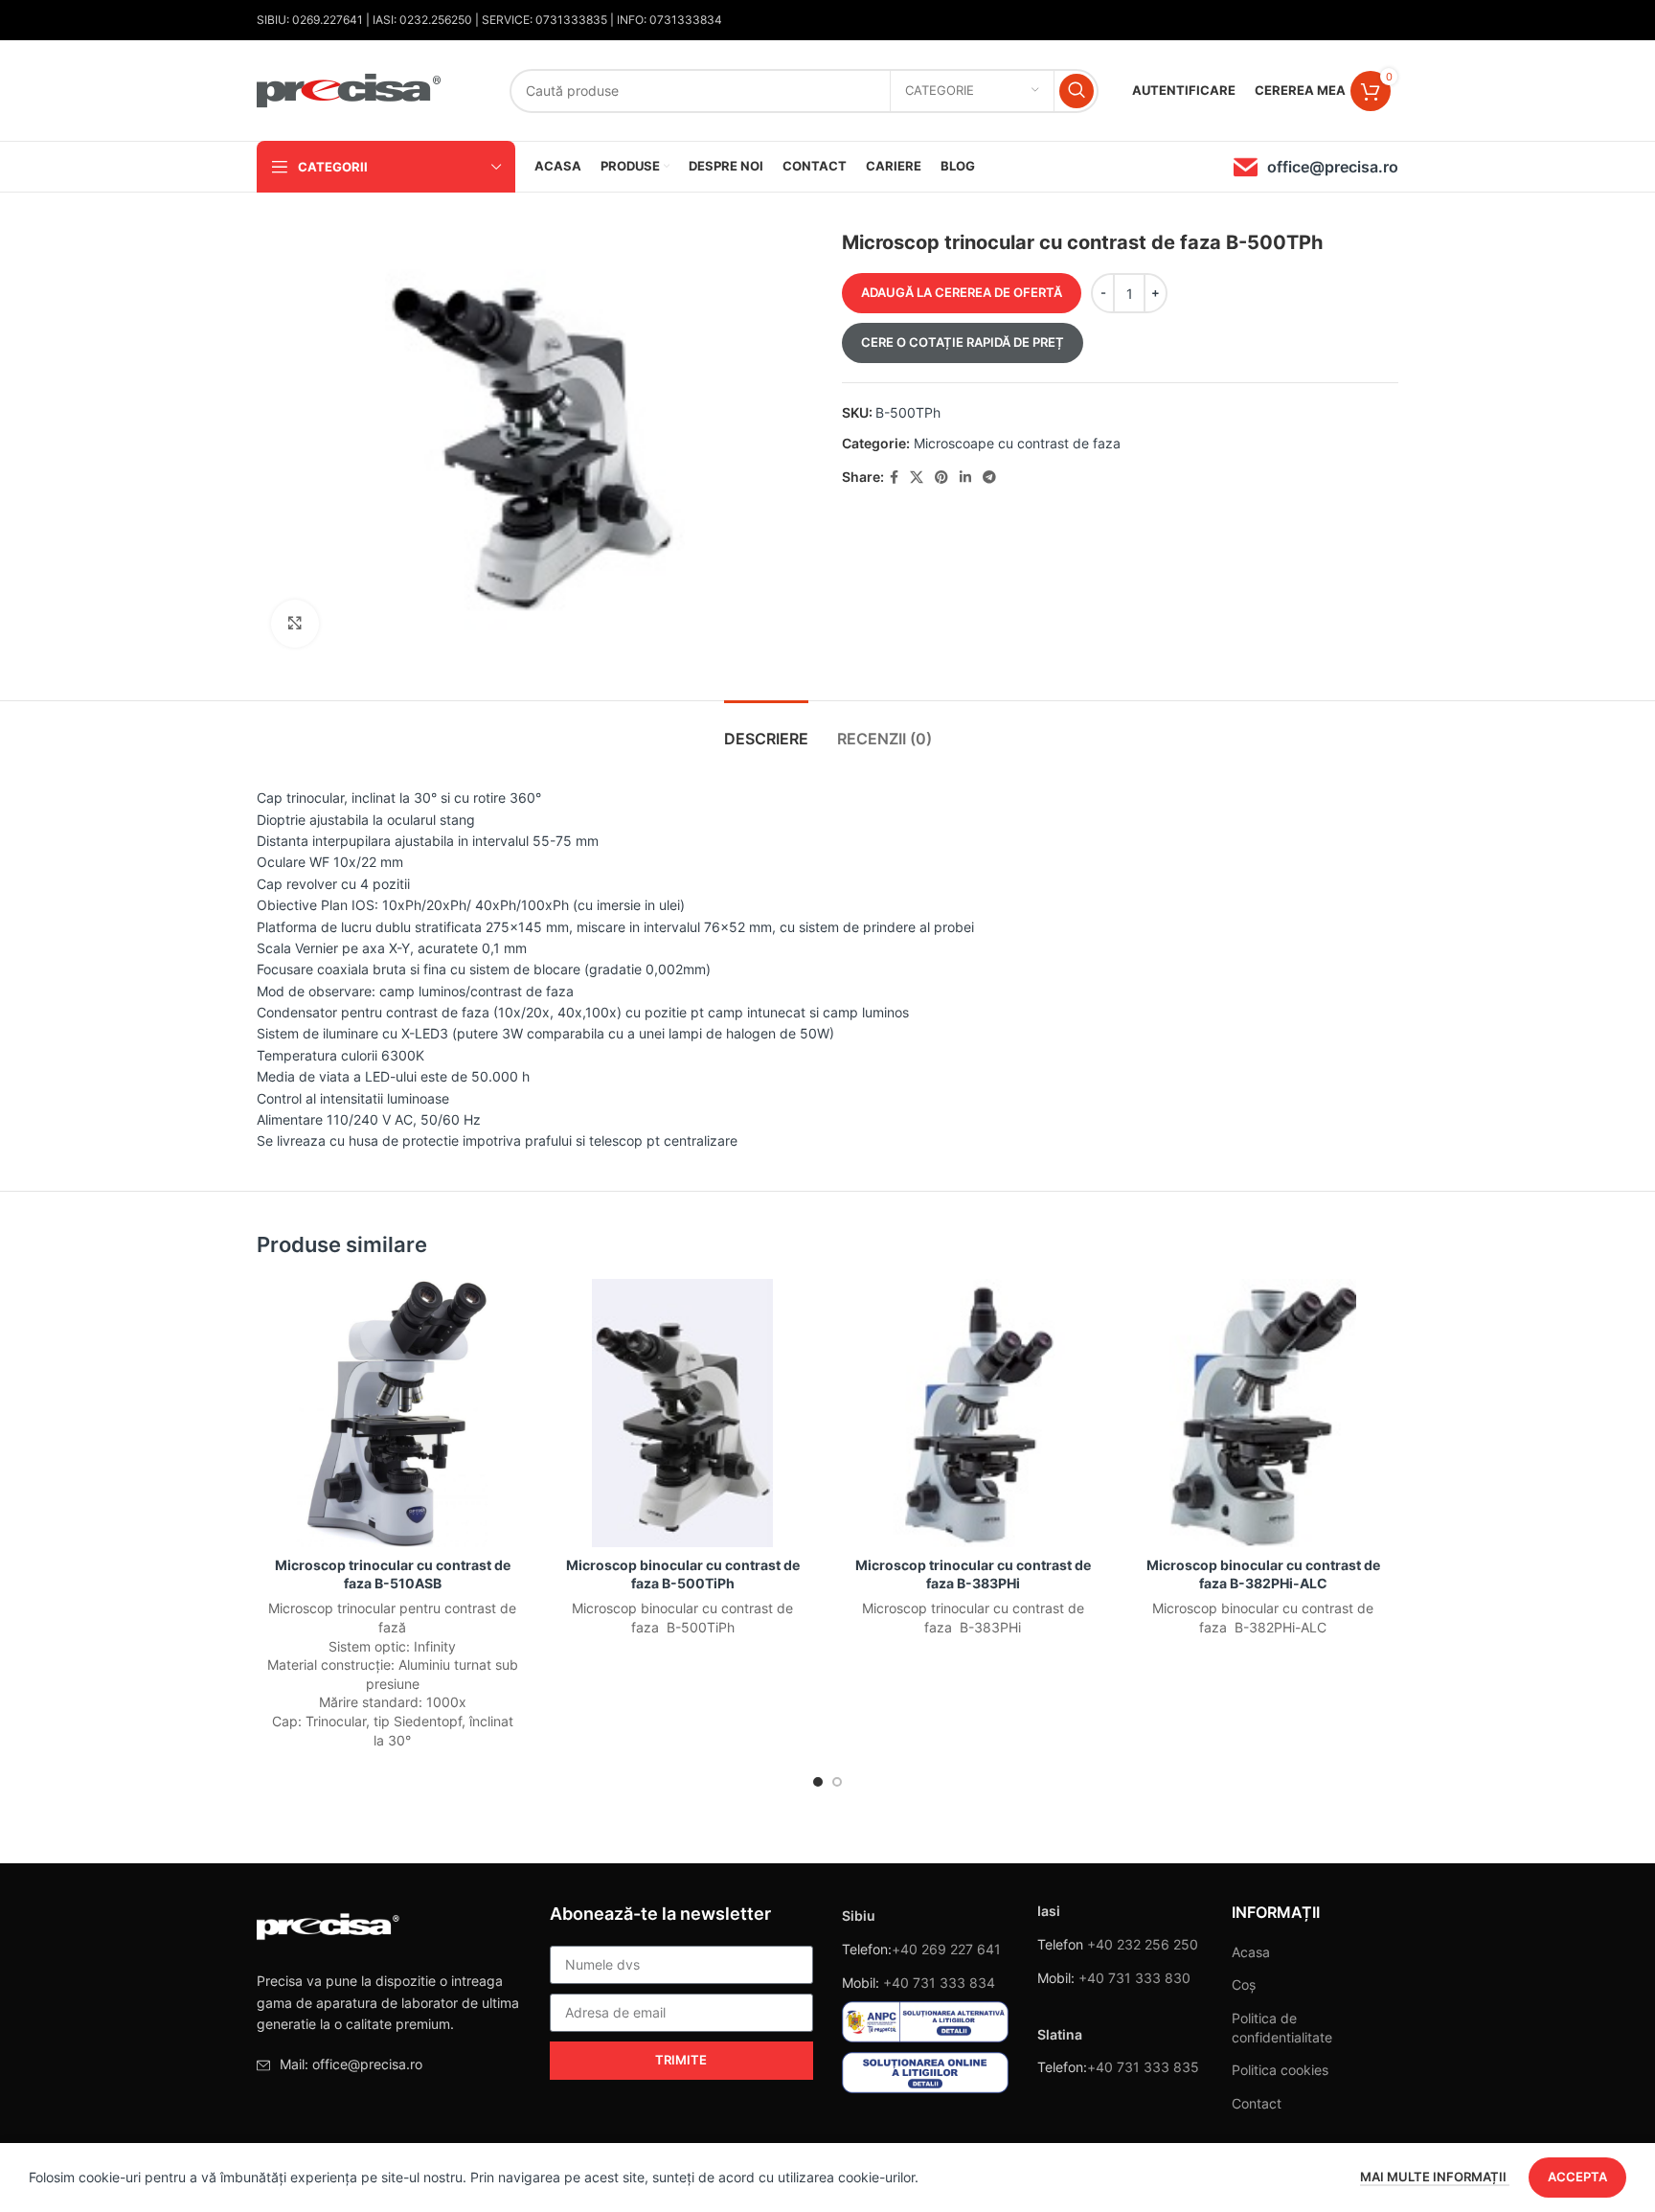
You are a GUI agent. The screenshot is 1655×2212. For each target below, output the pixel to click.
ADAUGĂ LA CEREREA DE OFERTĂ (962, 292)
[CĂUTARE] (1077, 91)
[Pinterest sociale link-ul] (941, 478)
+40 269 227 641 (946, 1949)
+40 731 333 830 (1134, 1978)
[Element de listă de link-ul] (389, 2064)
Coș (1244, 1984)
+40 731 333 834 (939, 1983)
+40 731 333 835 (1143, 2067)
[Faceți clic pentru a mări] (295, 624)
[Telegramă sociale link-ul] (989, 478)
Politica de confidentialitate (1282, 2028)
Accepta (1577, 2177)
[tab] (766, 730)
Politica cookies (1280, 2070)
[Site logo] (350, 89)
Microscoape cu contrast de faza (1017, 443)
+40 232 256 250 (1143, 1944)
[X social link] (917, 478)
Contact (1257, 2103)
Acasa (1251, 1952)
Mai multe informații (1435, 2177)
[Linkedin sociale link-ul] (965, 478)
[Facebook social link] (894, 478)
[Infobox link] (1316, 167)
